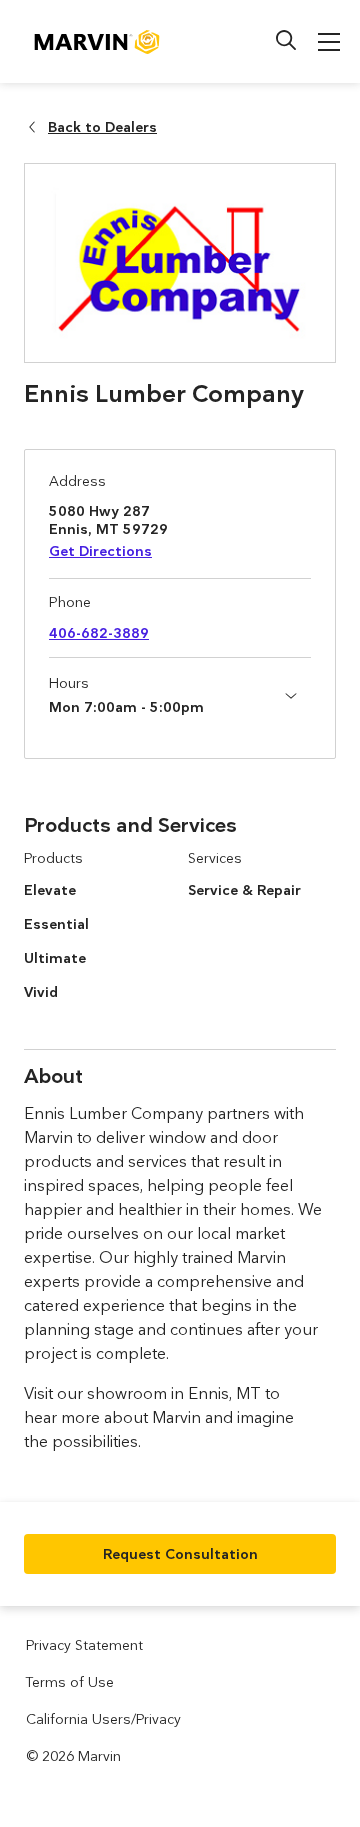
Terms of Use (70, 1682)
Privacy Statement (84, 1645)
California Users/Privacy (103, 1719)
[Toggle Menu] (329, 42)
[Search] (286, 40)
